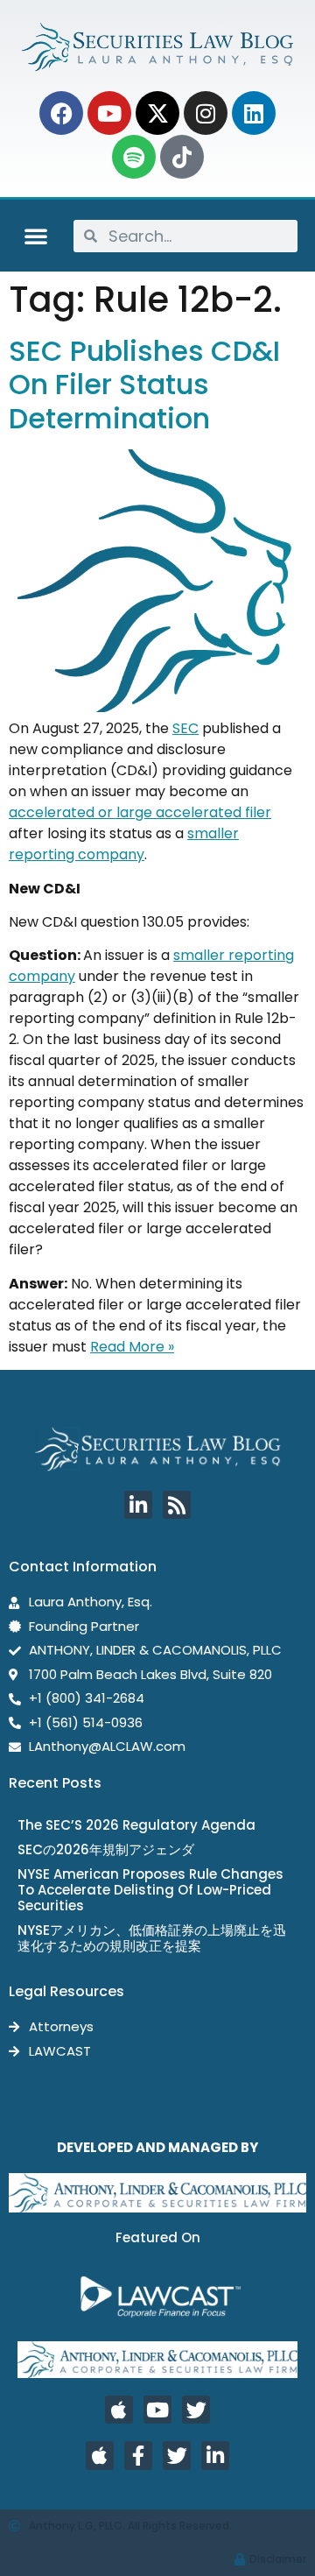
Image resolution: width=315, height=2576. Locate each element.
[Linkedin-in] (138, 1505)
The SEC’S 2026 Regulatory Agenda (136, 1825)
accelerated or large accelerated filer (140, 812)
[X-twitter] (157, 113)
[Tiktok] (182, 157)
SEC (185, 728)
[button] (36, 236)
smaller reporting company (124, 844)
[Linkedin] (254, 113)
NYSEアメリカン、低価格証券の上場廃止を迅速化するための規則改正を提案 (152, 1938)
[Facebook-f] (138, 2455)
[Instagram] (206, 113)
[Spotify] (134, 157)
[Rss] (177, 1505)
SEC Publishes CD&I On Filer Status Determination (144, 385)
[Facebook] (61, 113)
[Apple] (119, 2410)
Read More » (132, 1347)
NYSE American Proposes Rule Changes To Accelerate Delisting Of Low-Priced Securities (150, 1890)
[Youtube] (109, 113)
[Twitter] (196, 2410)
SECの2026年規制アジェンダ (106, 1849)
